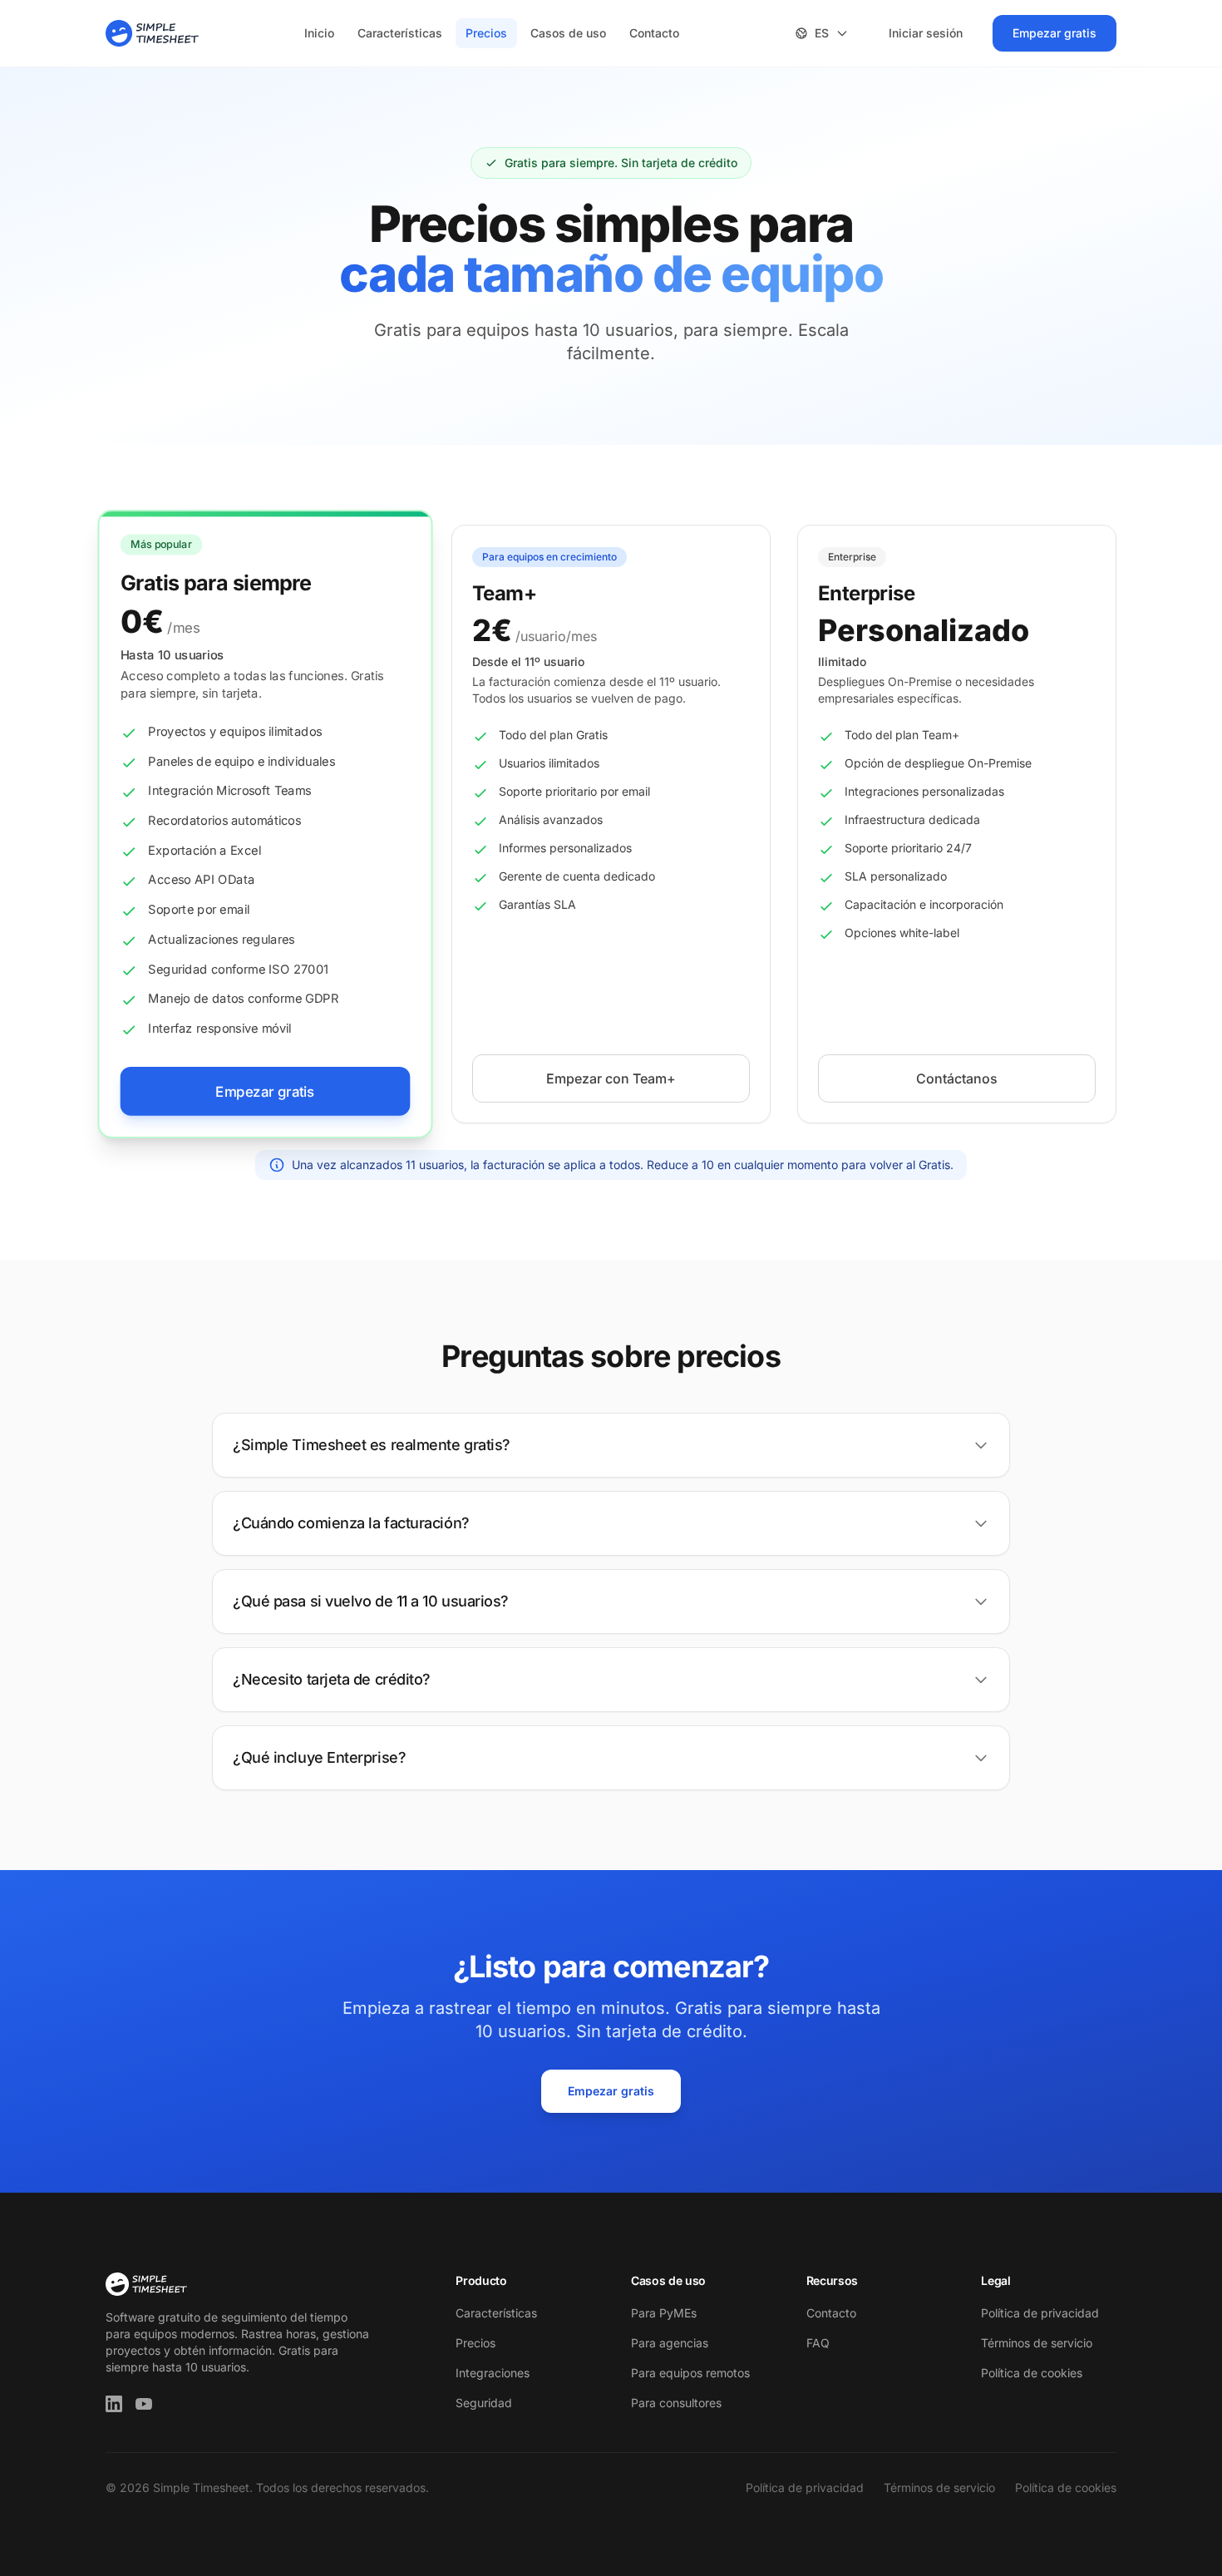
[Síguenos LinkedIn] (114, 2404)
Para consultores (676, 2403)
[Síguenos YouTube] (144, 2404)
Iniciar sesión (926, 33)
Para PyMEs (664, 2313)
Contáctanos (957, 1078)
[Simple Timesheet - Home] (152, 33)
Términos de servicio (1037, 2343)
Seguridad (484, 2403)
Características (400, 33)
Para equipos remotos (690, 2373)
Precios (486, 33)
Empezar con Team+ (611, 1078)
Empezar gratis (1054, 33)
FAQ (818, 2343)
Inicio (319, 33)
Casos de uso (568, 33)
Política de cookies (1032, 2373)
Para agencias (670, 2343)
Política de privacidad (1040, 2313)
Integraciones (493, 2373)
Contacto (654, 33)
